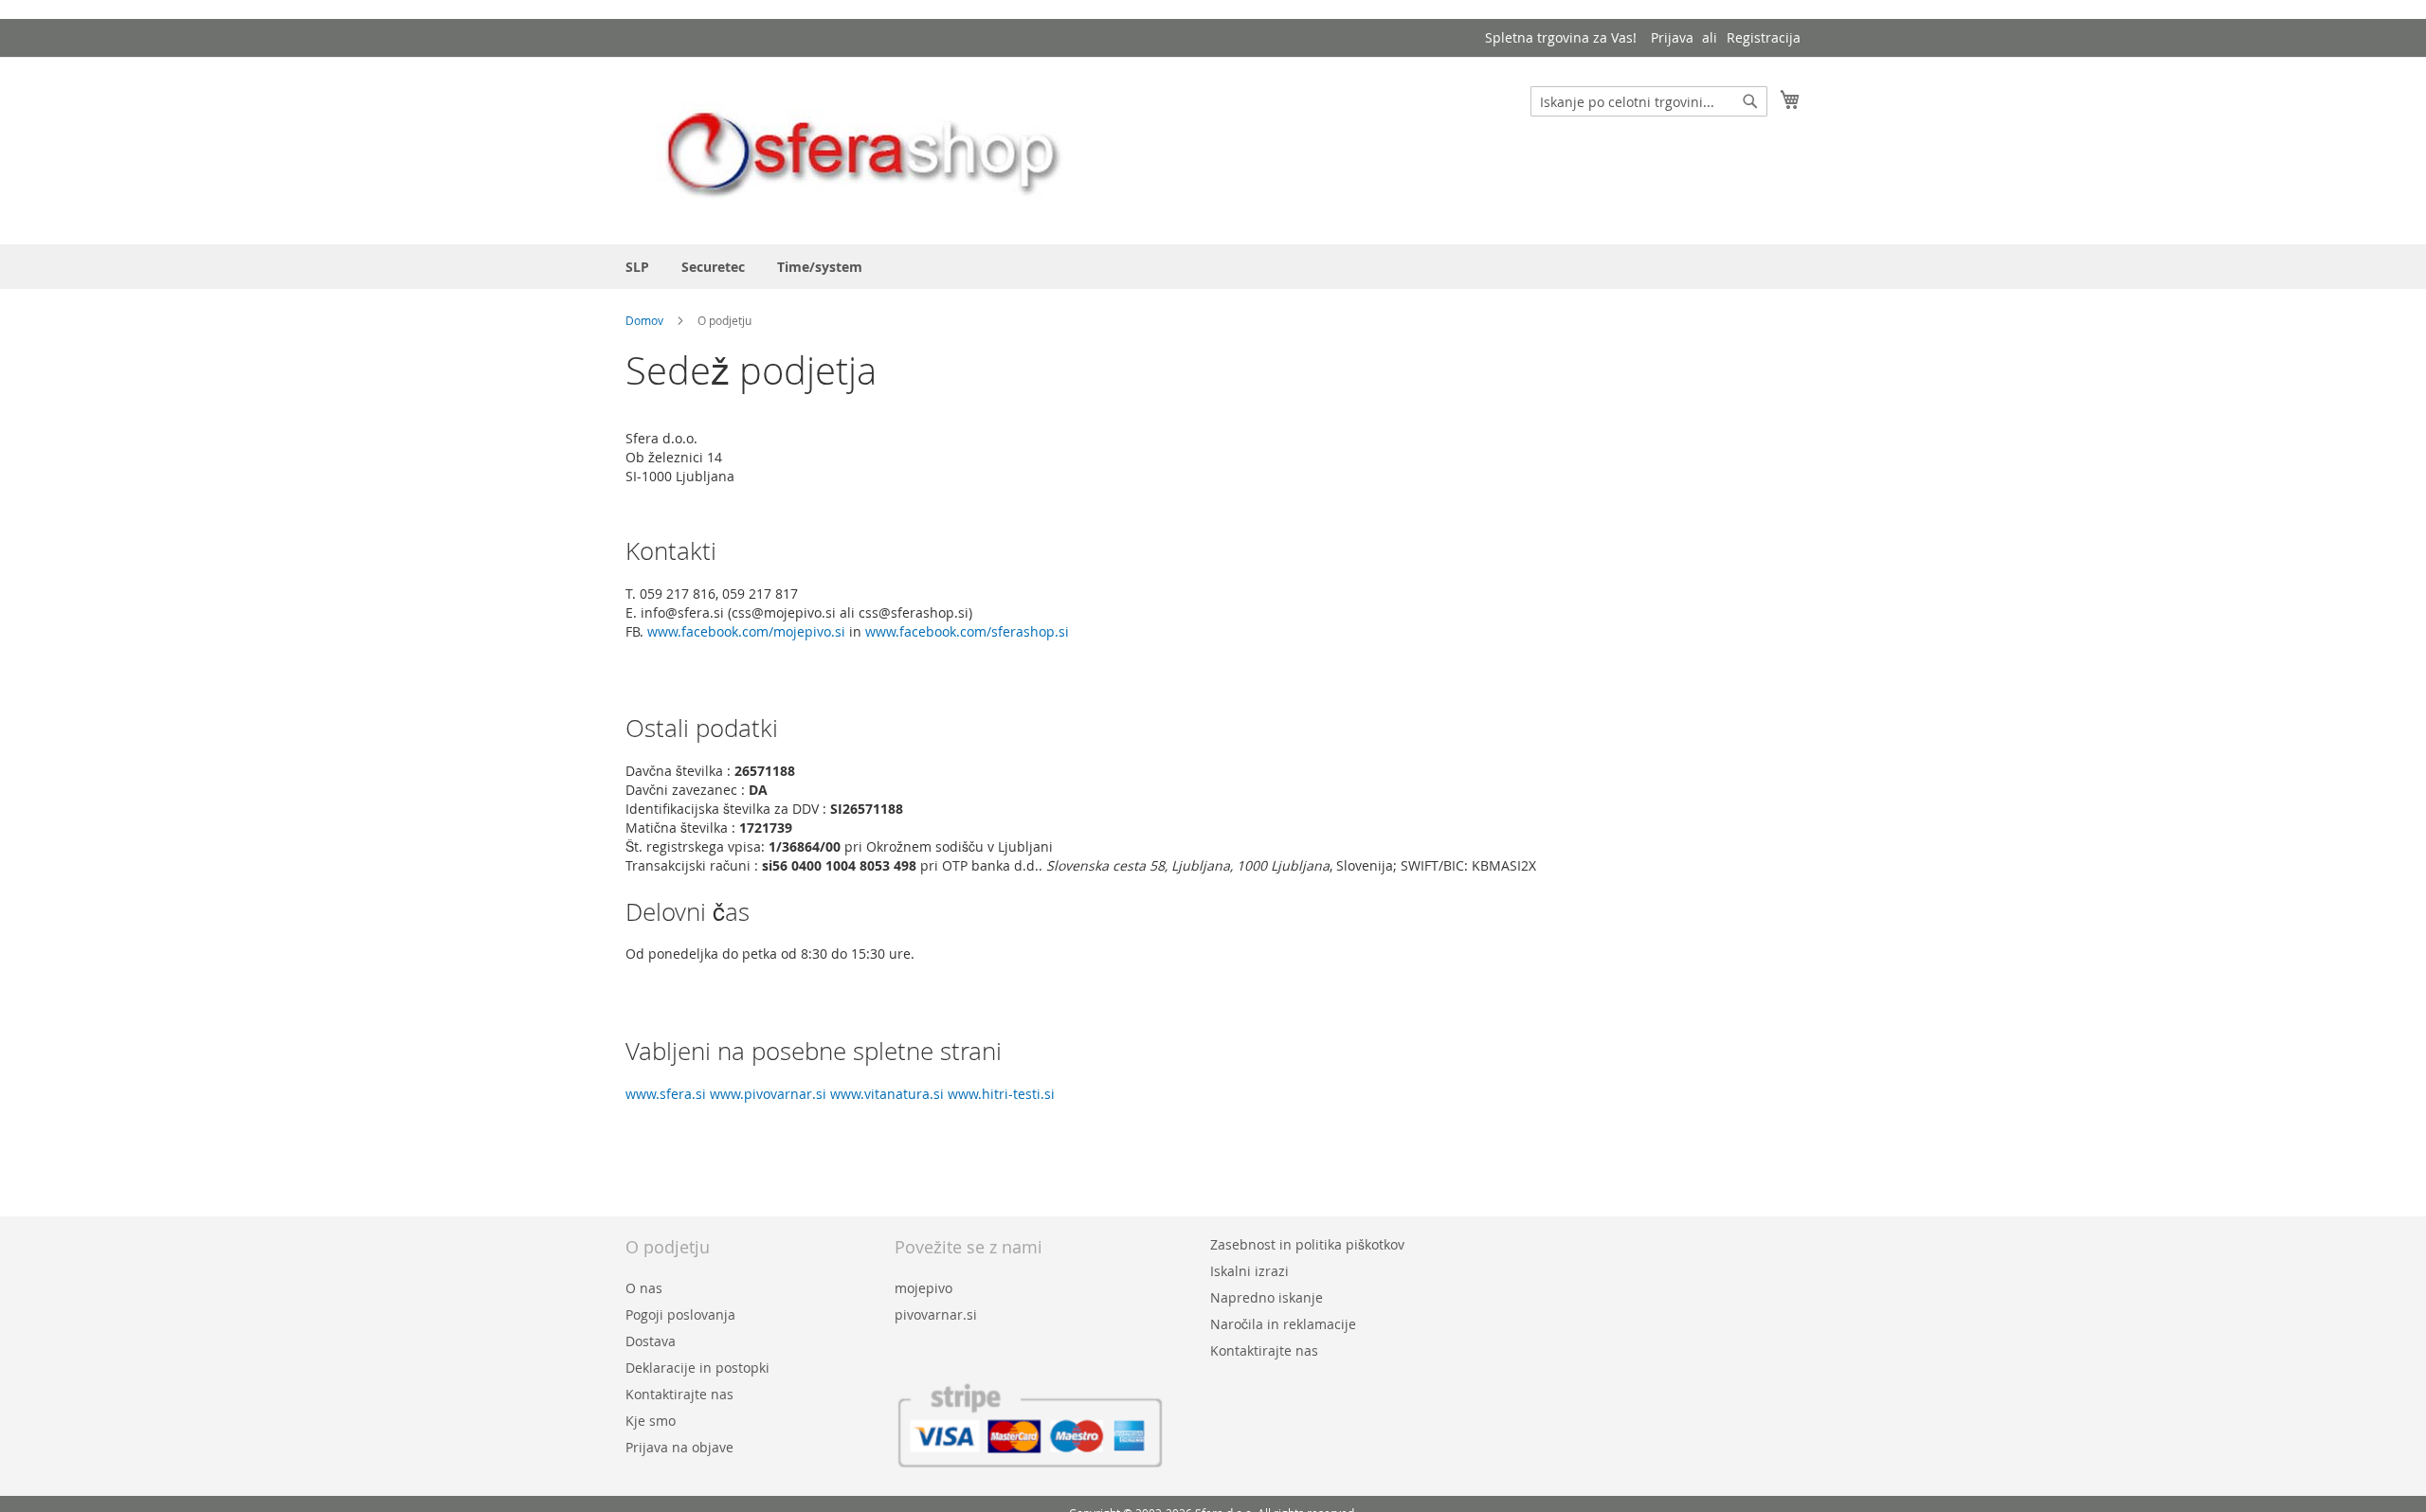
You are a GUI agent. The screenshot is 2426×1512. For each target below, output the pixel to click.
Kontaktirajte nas (679, 1394)
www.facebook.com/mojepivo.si (746, 631)
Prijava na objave (679, 1447)
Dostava (651, 1341)
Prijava (1672, 37)
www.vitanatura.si (887, 1094)
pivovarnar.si (936, 1314)
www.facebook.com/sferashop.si (967, 631)
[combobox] (1649, 101)
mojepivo (923, 1288)
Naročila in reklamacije (1283, 1324)
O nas (644, 1288)
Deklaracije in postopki (697, 1368)
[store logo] (862, 150)
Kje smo (651, 1421)
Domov (646, 320)
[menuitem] (637, 267)
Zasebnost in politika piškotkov (1307, 1244)
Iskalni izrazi (1249, 1271)
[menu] (1213, 267)
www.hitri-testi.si (1001, 1094)
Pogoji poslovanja (680, 1314)
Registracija (1764, 37)
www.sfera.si (666, 1094)
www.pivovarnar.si (768, 1094)
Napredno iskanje (1267, 1297)
